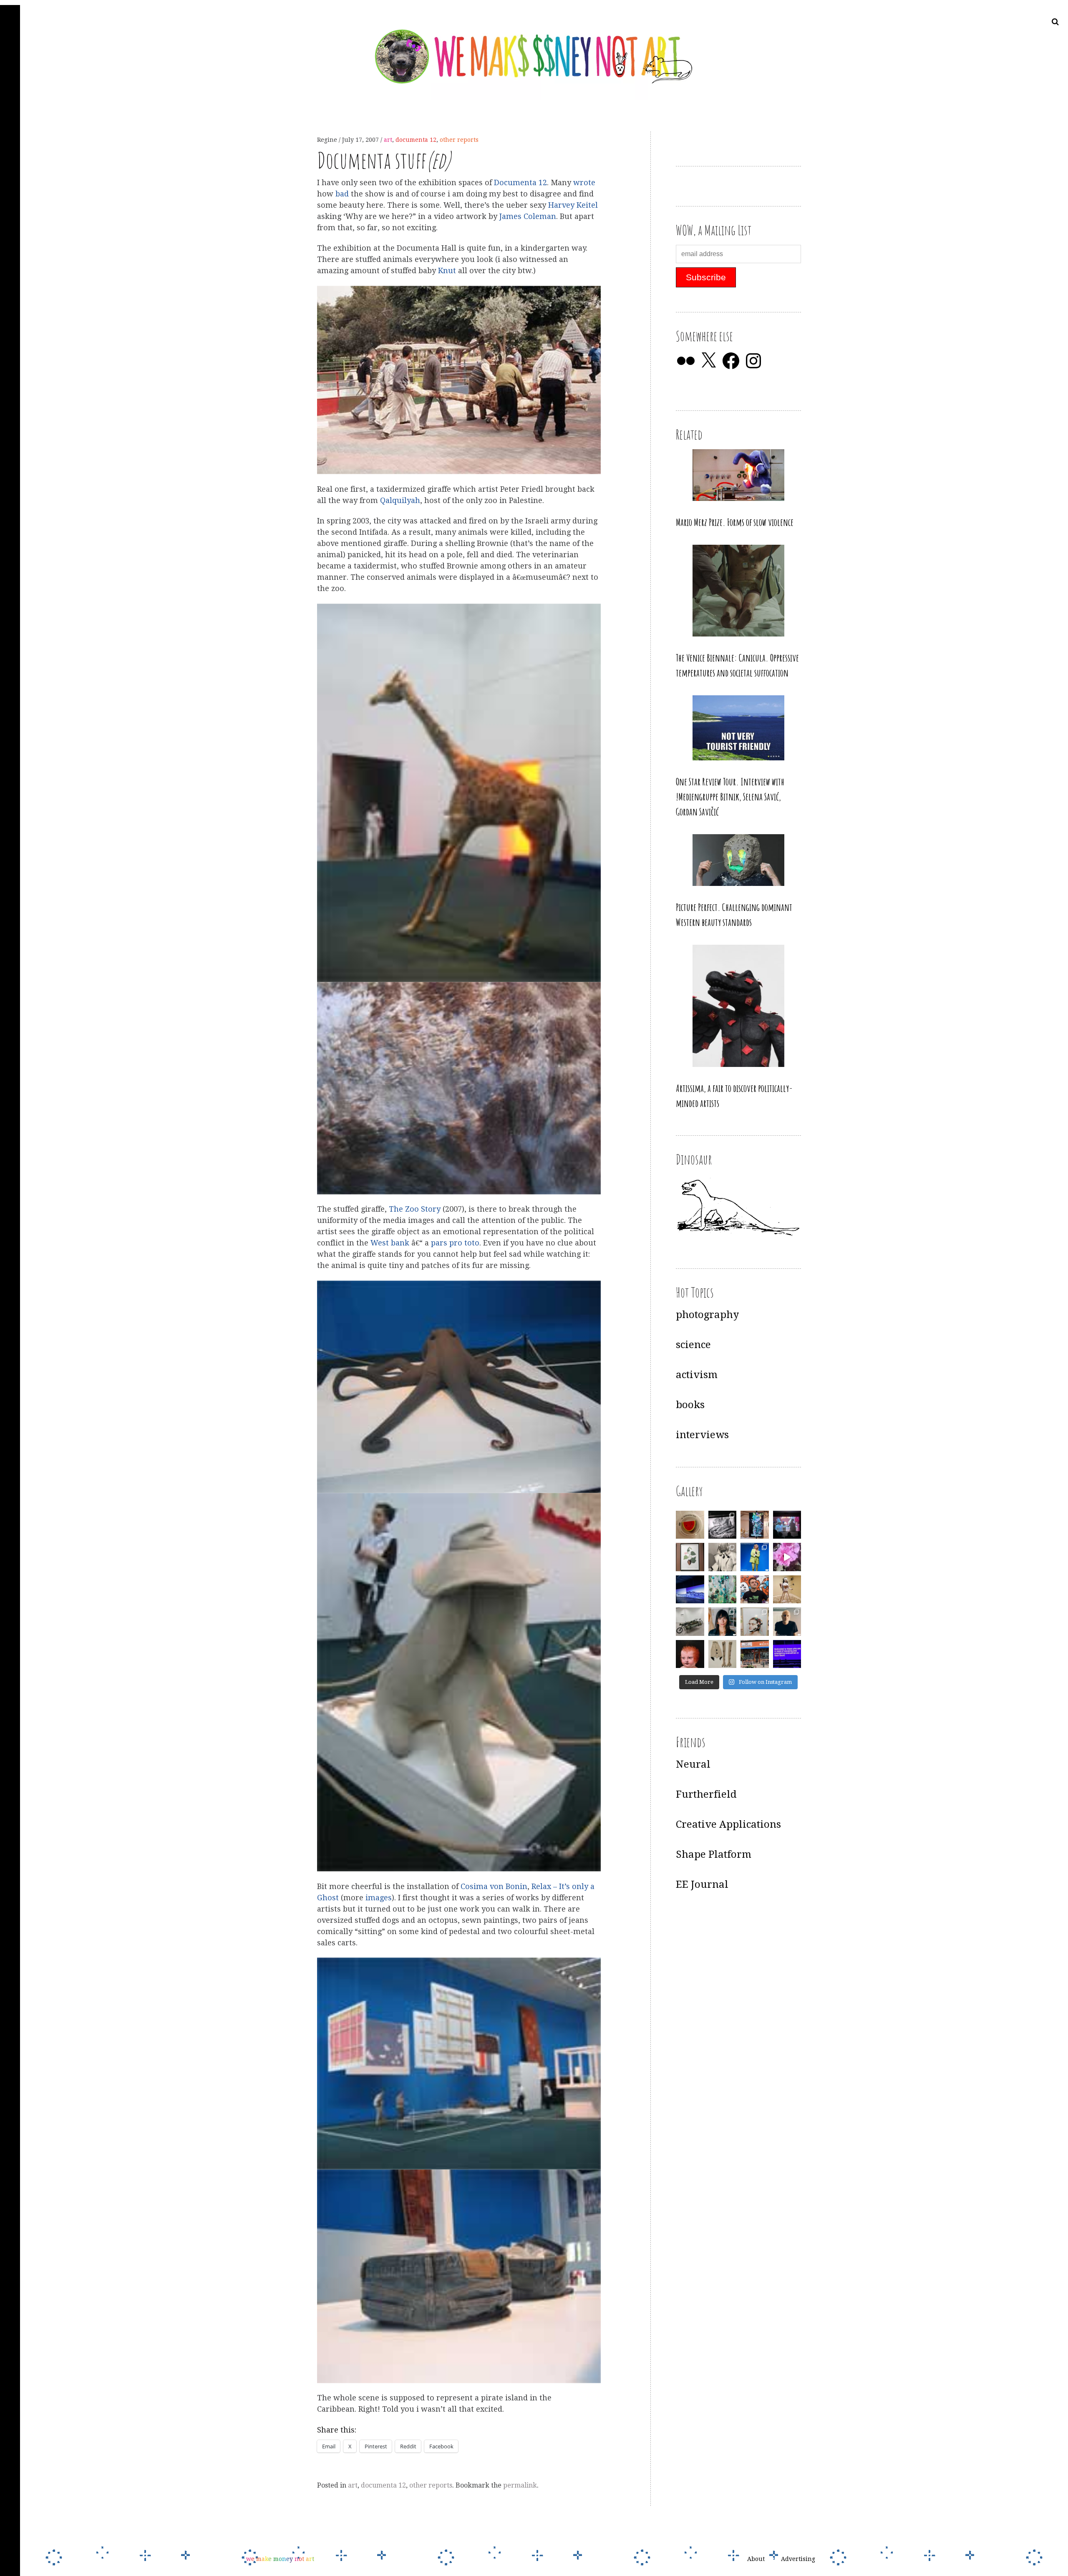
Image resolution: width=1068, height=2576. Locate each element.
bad (342, 194)
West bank (391, 1243)
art (388, 140)
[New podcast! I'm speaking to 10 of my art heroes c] (787, 1622)
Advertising (798, 2559)
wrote (584, 182)
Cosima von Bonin (494, 1886)
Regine (328, 140)
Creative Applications (728, 1824)
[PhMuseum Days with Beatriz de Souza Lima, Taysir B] (755, 1622)
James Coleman (528, 216)
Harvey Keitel (573, 205)
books (690, 1405)
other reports (459, 140)
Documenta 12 (520, 182)
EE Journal (702, 1884)
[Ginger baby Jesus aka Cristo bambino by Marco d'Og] (690, 1654)
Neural (693, 1764)
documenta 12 (416, 140)
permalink (520, 2485)
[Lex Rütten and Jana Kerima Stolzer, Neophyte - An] (755, 1525)
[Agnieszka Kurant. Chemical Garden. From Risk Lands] (723, 1590)
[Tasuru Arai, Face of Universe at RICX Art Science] (787, 1557)
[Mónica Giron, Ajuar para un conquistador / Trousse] (723, 1654)
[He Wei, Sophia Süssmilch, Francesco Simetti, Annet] (723, 1557)
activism (697, 1375)
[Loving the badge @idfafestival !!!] (690, 1525)
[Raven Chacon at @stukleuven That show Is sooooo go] (690, 1590)
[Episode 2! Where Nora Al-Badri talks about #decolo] (723, 1622)
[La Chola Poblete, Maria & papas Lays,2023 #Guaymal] (787, 1590)
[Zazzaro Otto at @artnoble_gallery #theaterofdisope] (690, 1622)
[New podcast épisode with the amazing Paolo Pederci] (755, 1590)
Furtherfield (706, 1794)
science (693, 1345)
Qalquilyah (400, 500)
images (379, 1898)
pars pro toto (455, 1243)
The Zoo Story (415, 1209)
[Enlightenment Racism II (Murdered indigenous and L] (690, 1557)
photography (707, 1315)
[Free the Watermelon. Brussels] (755, 1654)
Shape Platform (714, 1854)
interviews (702, 1435)
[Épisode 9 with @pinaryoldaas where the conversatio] (755, 1557)
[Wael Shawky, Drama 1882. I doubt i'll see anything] (787, 1525)
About (756, 2559)
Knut (447, 271)
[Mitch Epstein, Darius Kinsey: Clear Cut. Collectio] (723, 1525)
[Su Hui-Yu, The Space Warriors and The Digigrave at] (787, 1654)
